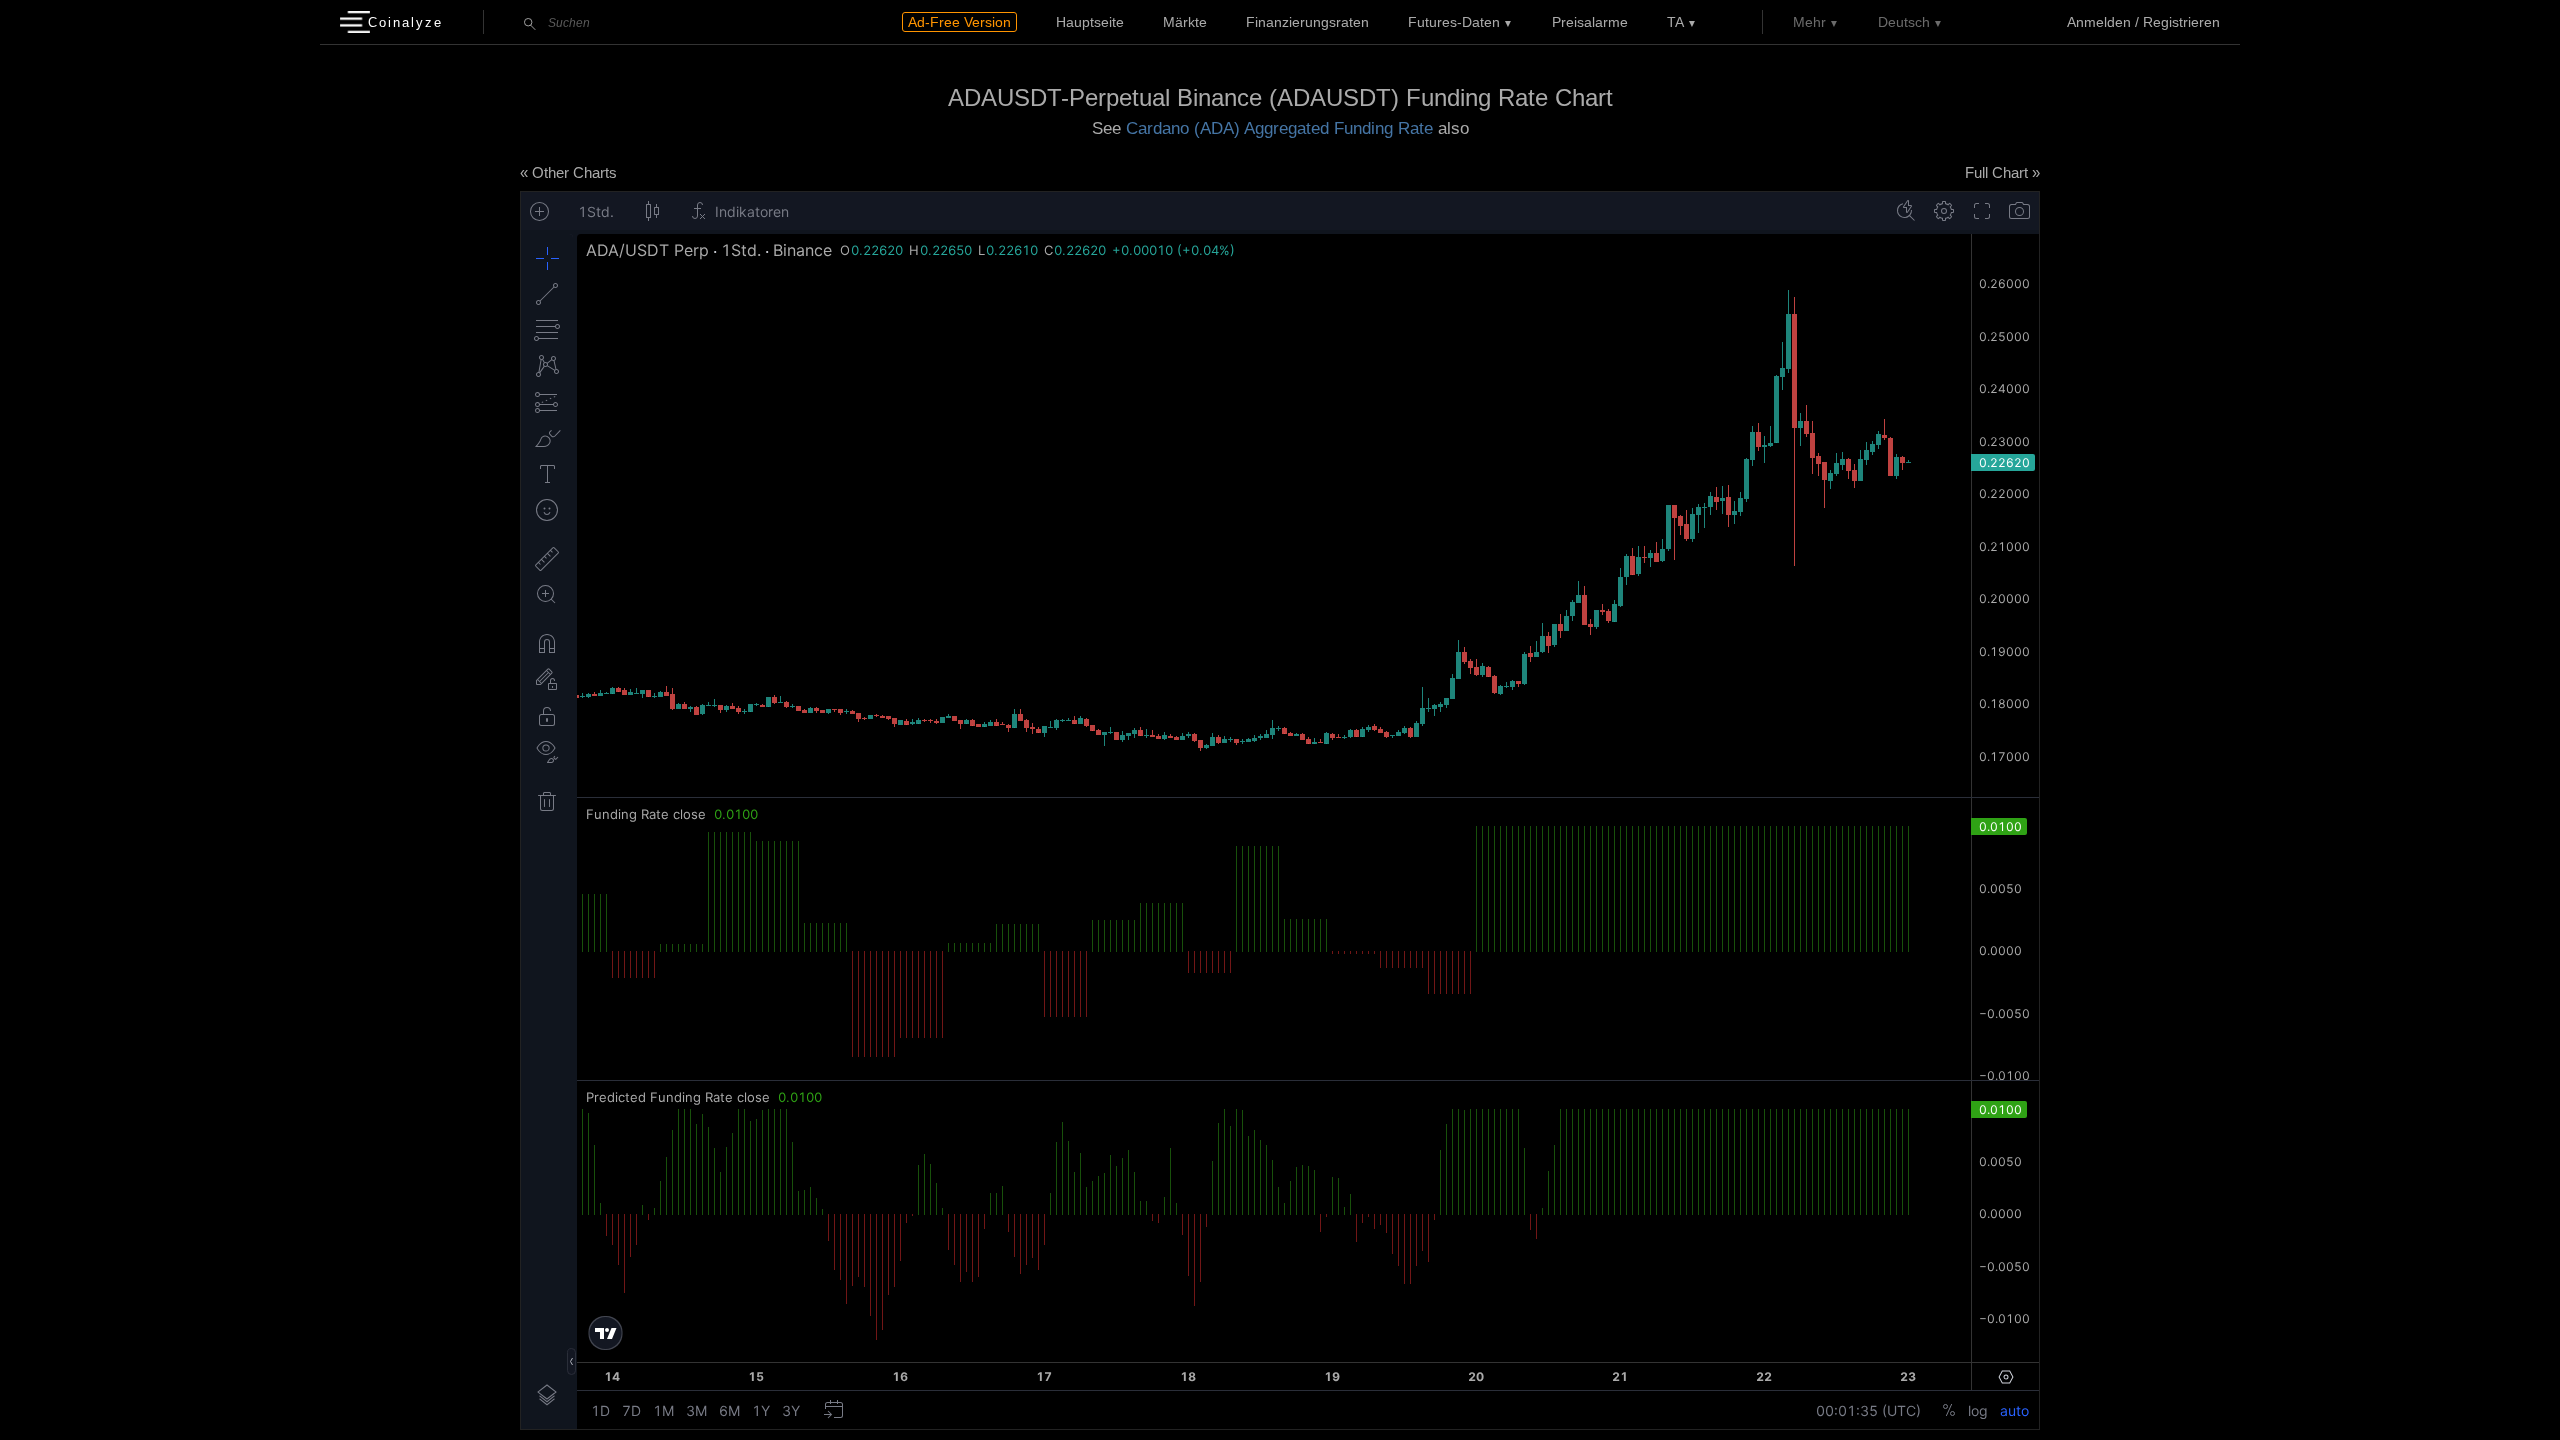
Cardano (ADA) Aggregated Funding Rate (1279, 128)
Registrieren (2181, 22)
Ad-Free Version (959, 22)
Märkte (1185, 22)
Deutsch (1904, 22)
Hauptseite (1090, 22)
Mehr (1809, 22)
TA (1675, 22)
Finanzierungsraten (1307, 22)
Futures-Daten (1454, 22)
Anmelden (2099, 22)
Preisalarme (1590, 22)
